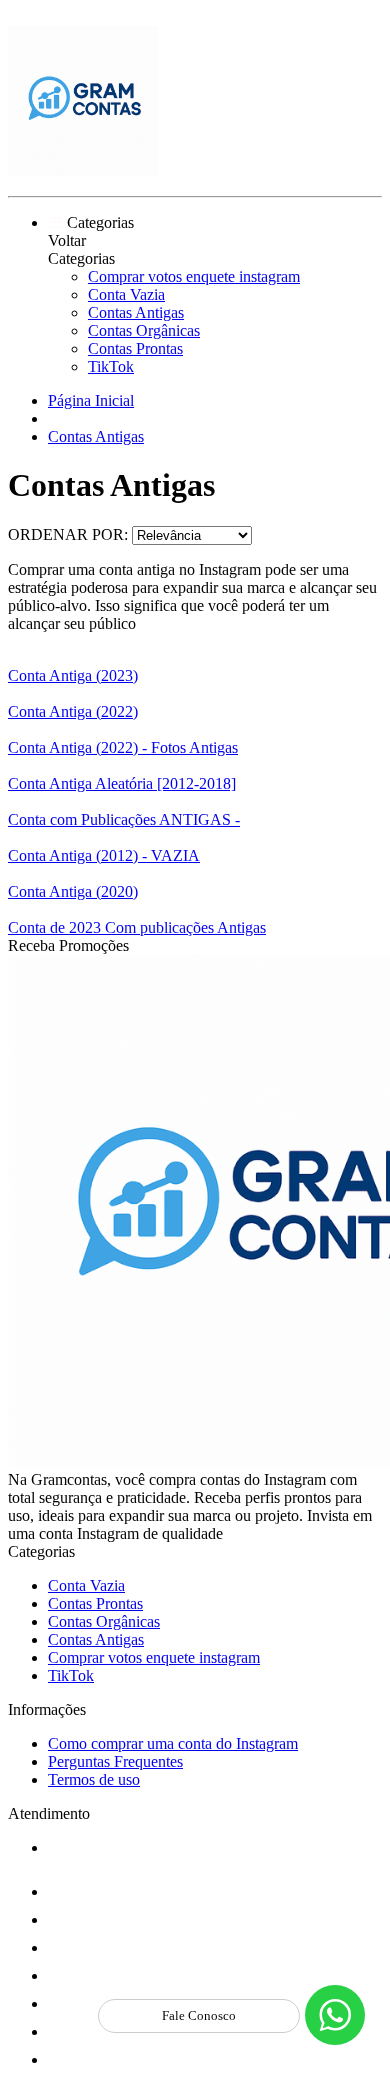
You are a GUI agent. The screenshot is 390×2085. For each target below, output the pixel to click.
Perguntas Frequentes (115, 1761)
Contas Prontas (135, 348)
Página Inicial (91, 400)
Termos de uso (94, 1779)
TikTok (111, 366)
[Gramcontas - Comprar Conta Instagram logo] (83, 170)
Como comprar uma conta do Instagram (173, 1743)
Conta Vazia (126, 294)
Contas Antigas (136, 312)
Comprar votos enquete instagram (194, 276)
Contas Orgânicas (144, 330)
